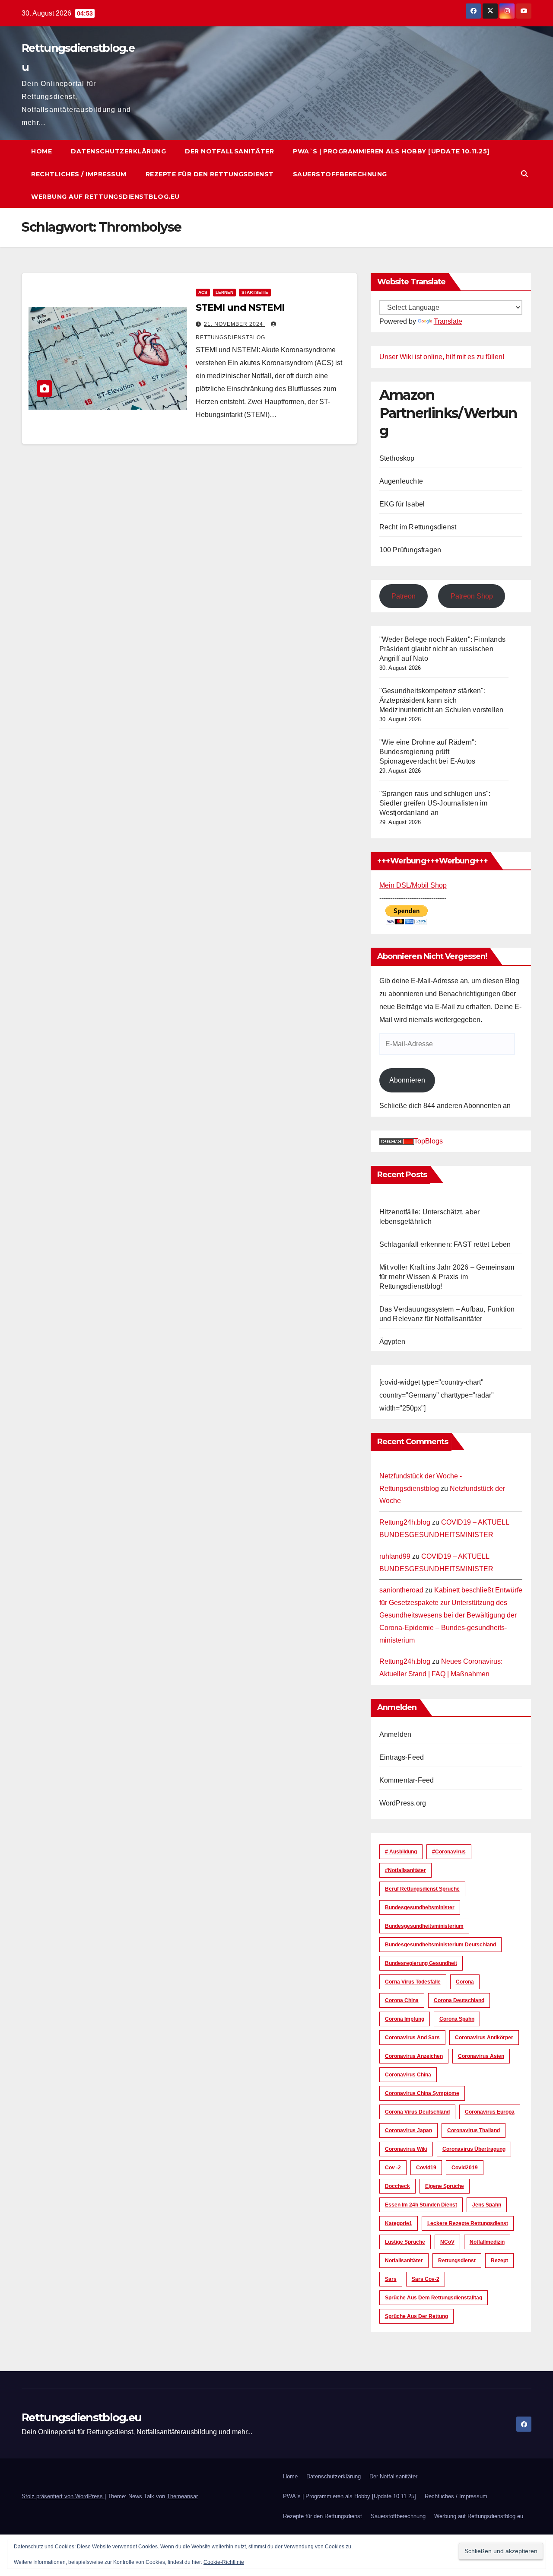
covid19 (426, 2168)
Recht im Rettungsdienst (418, 527)
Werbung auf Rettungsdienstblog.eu (105, 197)
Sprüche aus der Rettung (416, 2316)
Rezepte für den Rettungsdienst (210, 174)
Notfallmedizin (487, 2242)
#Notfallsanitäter (405, 1870)
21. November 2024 (234, 324)
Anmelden (396, 1734)
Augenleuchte (401, 481)
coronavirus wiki (406, 2149)
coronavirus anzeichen (414, 2056)
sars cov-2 (426, 2279)
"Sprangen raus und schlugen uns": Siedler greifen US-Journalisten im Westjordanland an (435, 803)
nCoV (447, 2242)
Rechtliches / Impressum (79, 174)
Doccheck (397, 2186)
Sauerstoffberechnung (340, 174)
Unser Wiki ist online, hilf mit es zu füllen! (442, 357)
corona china (402, 2000)
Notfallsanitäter (404, 2261)
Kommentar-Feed (407, 1780)
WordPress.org (403, 1803)
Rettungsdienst (457, 2261)
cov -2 (393, 2168)
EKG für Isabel (402, 504)
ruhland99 (395, 1556)
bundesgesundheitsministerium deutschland (440, 1945)
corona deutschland (459, 2000)
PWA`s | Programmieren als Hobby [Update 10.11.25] (391, 151)
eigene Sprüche (445, 2186)
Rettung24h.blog (405, 1522)
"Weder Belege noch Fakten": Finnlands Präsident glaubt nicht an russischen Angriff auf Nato (442, 649)
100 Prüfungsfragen (410, 550)
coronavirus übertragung (474, 2149)
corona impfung (405, 2019)
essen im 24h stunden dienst (421, 2205)
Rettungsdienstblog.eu (81, 2417)
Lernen (224, 292)
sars (391, 2279)
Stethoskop (397, 458)
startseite (255, 292)
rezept (499, 2261)
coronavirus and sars (412, 2038)
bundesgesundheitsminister (420, 1907)
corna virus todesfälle (413, 1982)
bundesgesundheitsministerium (424, 1926)
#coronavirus (449, 1852)
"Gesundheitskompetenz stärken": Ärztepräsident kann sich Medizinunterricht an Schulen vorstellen (442, 700)
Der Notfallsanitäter (229, 151)
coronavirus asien (481, 2056)
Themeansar (182, 2496)
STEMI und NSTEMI (240, 307)
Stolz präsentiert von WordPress (63, 2496)
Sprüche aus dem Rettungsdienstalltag (434, 2298)
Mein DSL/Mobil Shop (413, 885)
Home (41, 151)
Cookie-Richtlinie (224, 2562)
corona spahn (457, 2019)
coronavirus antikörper (484, 2038)
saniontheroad (401, 1590)
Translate (448, 321)
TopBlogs (428, 1141)
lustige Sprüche (405, 2242)
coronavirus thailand (474, 2130)
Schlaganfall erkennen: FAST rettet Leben (445, 1244)
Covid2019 (465, 2168)
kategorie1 (399, 2223)
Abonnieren (407, 1080)
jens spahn (487, 2205)
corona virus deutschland (417, 2112)
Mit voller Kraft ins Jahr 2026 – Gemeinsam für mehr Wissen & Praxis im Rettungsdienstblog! (447, 1277)
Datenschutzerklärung (118, 151)
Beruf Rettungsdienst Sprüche (422, 1889)
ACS (203, 292)
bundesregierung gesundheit (421, 1963)
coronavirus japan (408, 2130)
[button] (524, 174)
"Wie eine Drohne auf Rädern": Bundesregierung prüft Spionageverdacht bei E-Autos (428, 752)
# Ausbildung (401, 1852)
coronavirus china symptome (422, 2093)
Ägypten (392, 1342)
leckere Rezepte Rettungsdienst (468, 2223)
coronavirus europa (490, 2112)
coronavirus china (408, 2075)
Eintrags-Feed (402, 1757)
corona (465, 1982)
